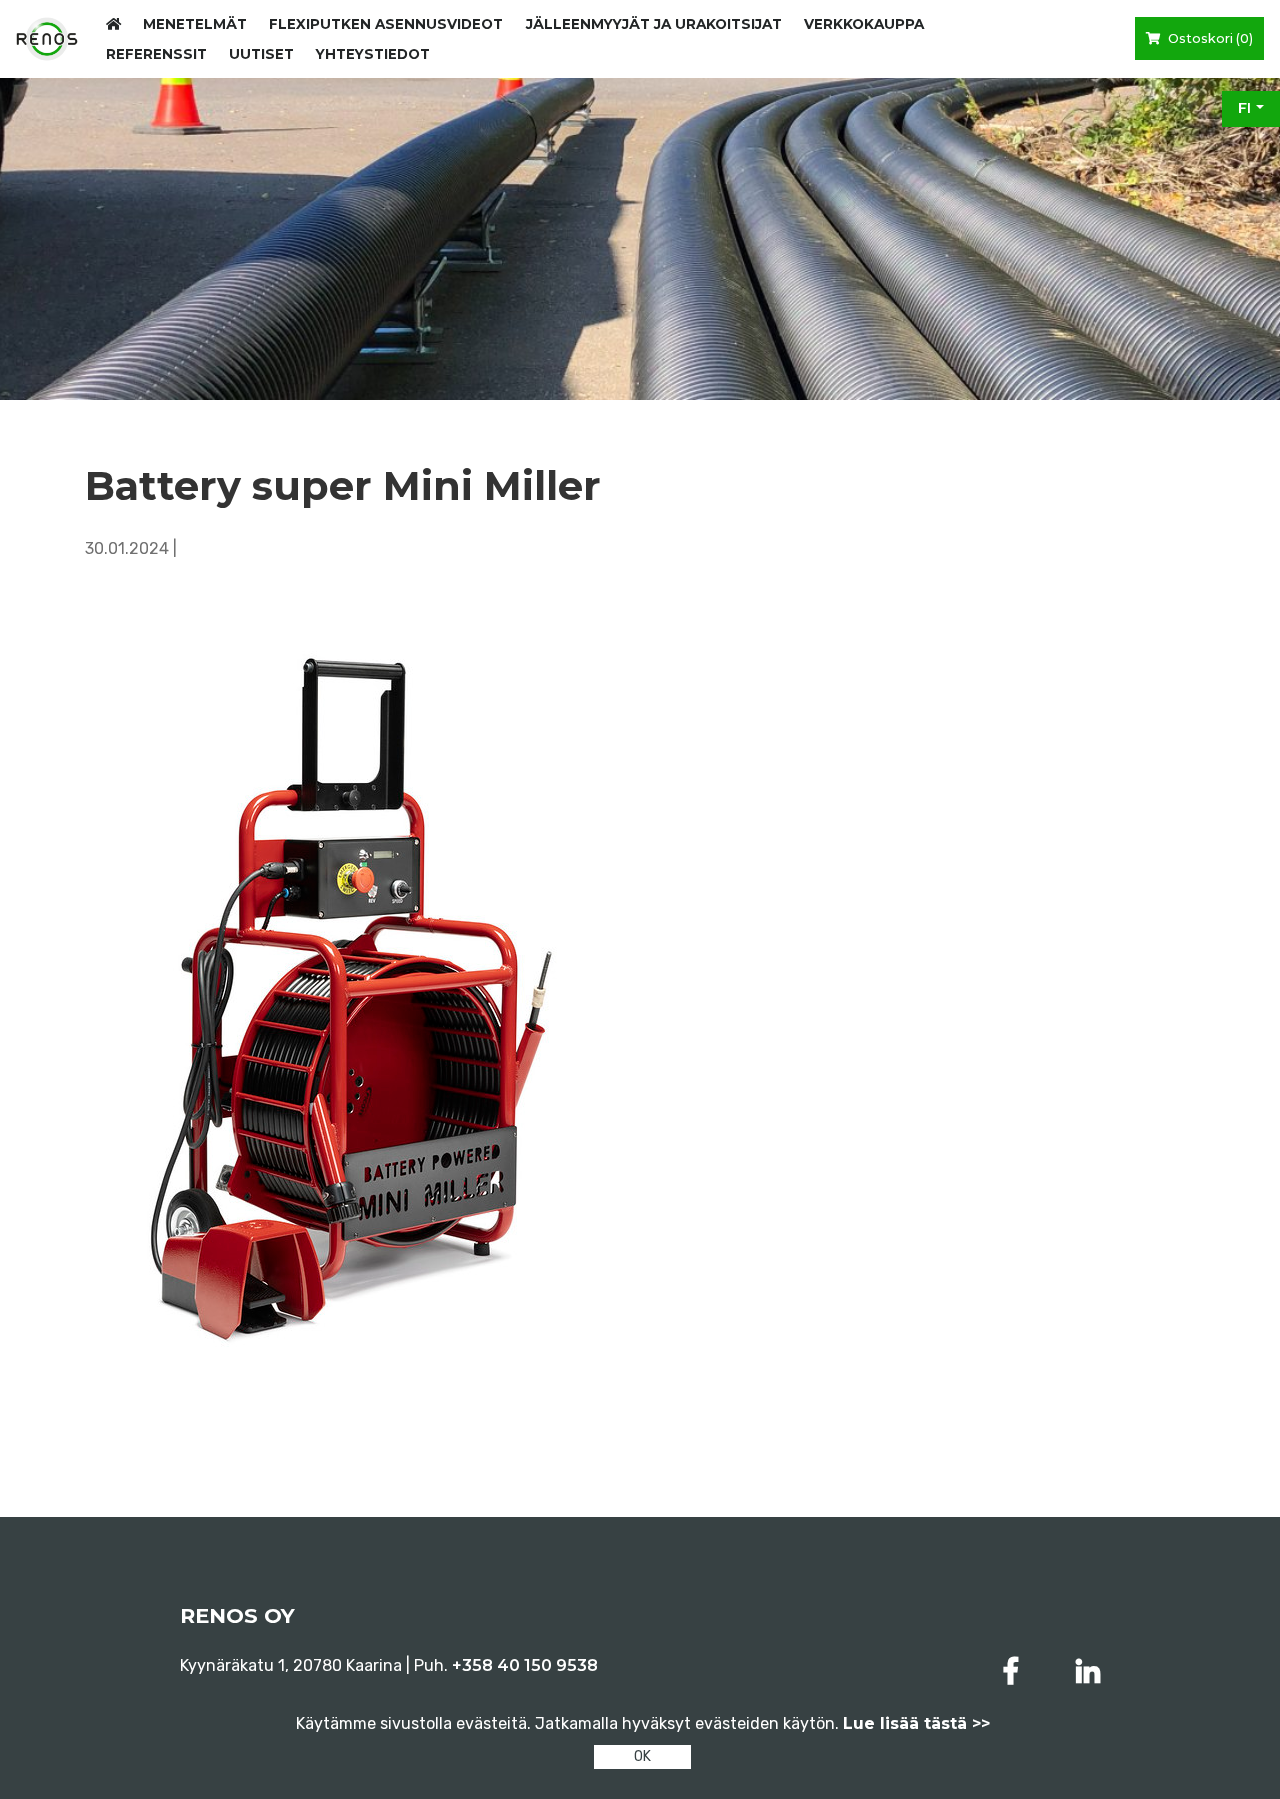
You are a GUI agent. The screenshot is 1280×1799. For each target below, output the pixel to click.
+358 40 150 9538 (525, 1665)
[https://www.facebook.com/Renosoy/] (1015, 1671)
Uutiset (261, 54)
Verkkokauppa (864, 24)
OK (642, 1756)
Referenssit (156, 54)
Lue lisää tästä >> (916, 1723)
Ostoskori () (1209, 38)
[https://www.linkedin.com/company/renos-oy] (1088, 1671)
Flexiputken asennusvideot (386, 24)
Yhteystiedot (373, 54)
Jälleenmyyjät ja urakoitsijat (654, 24)
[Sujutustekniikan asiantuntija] (47, 39)
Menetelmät (195, 24)
